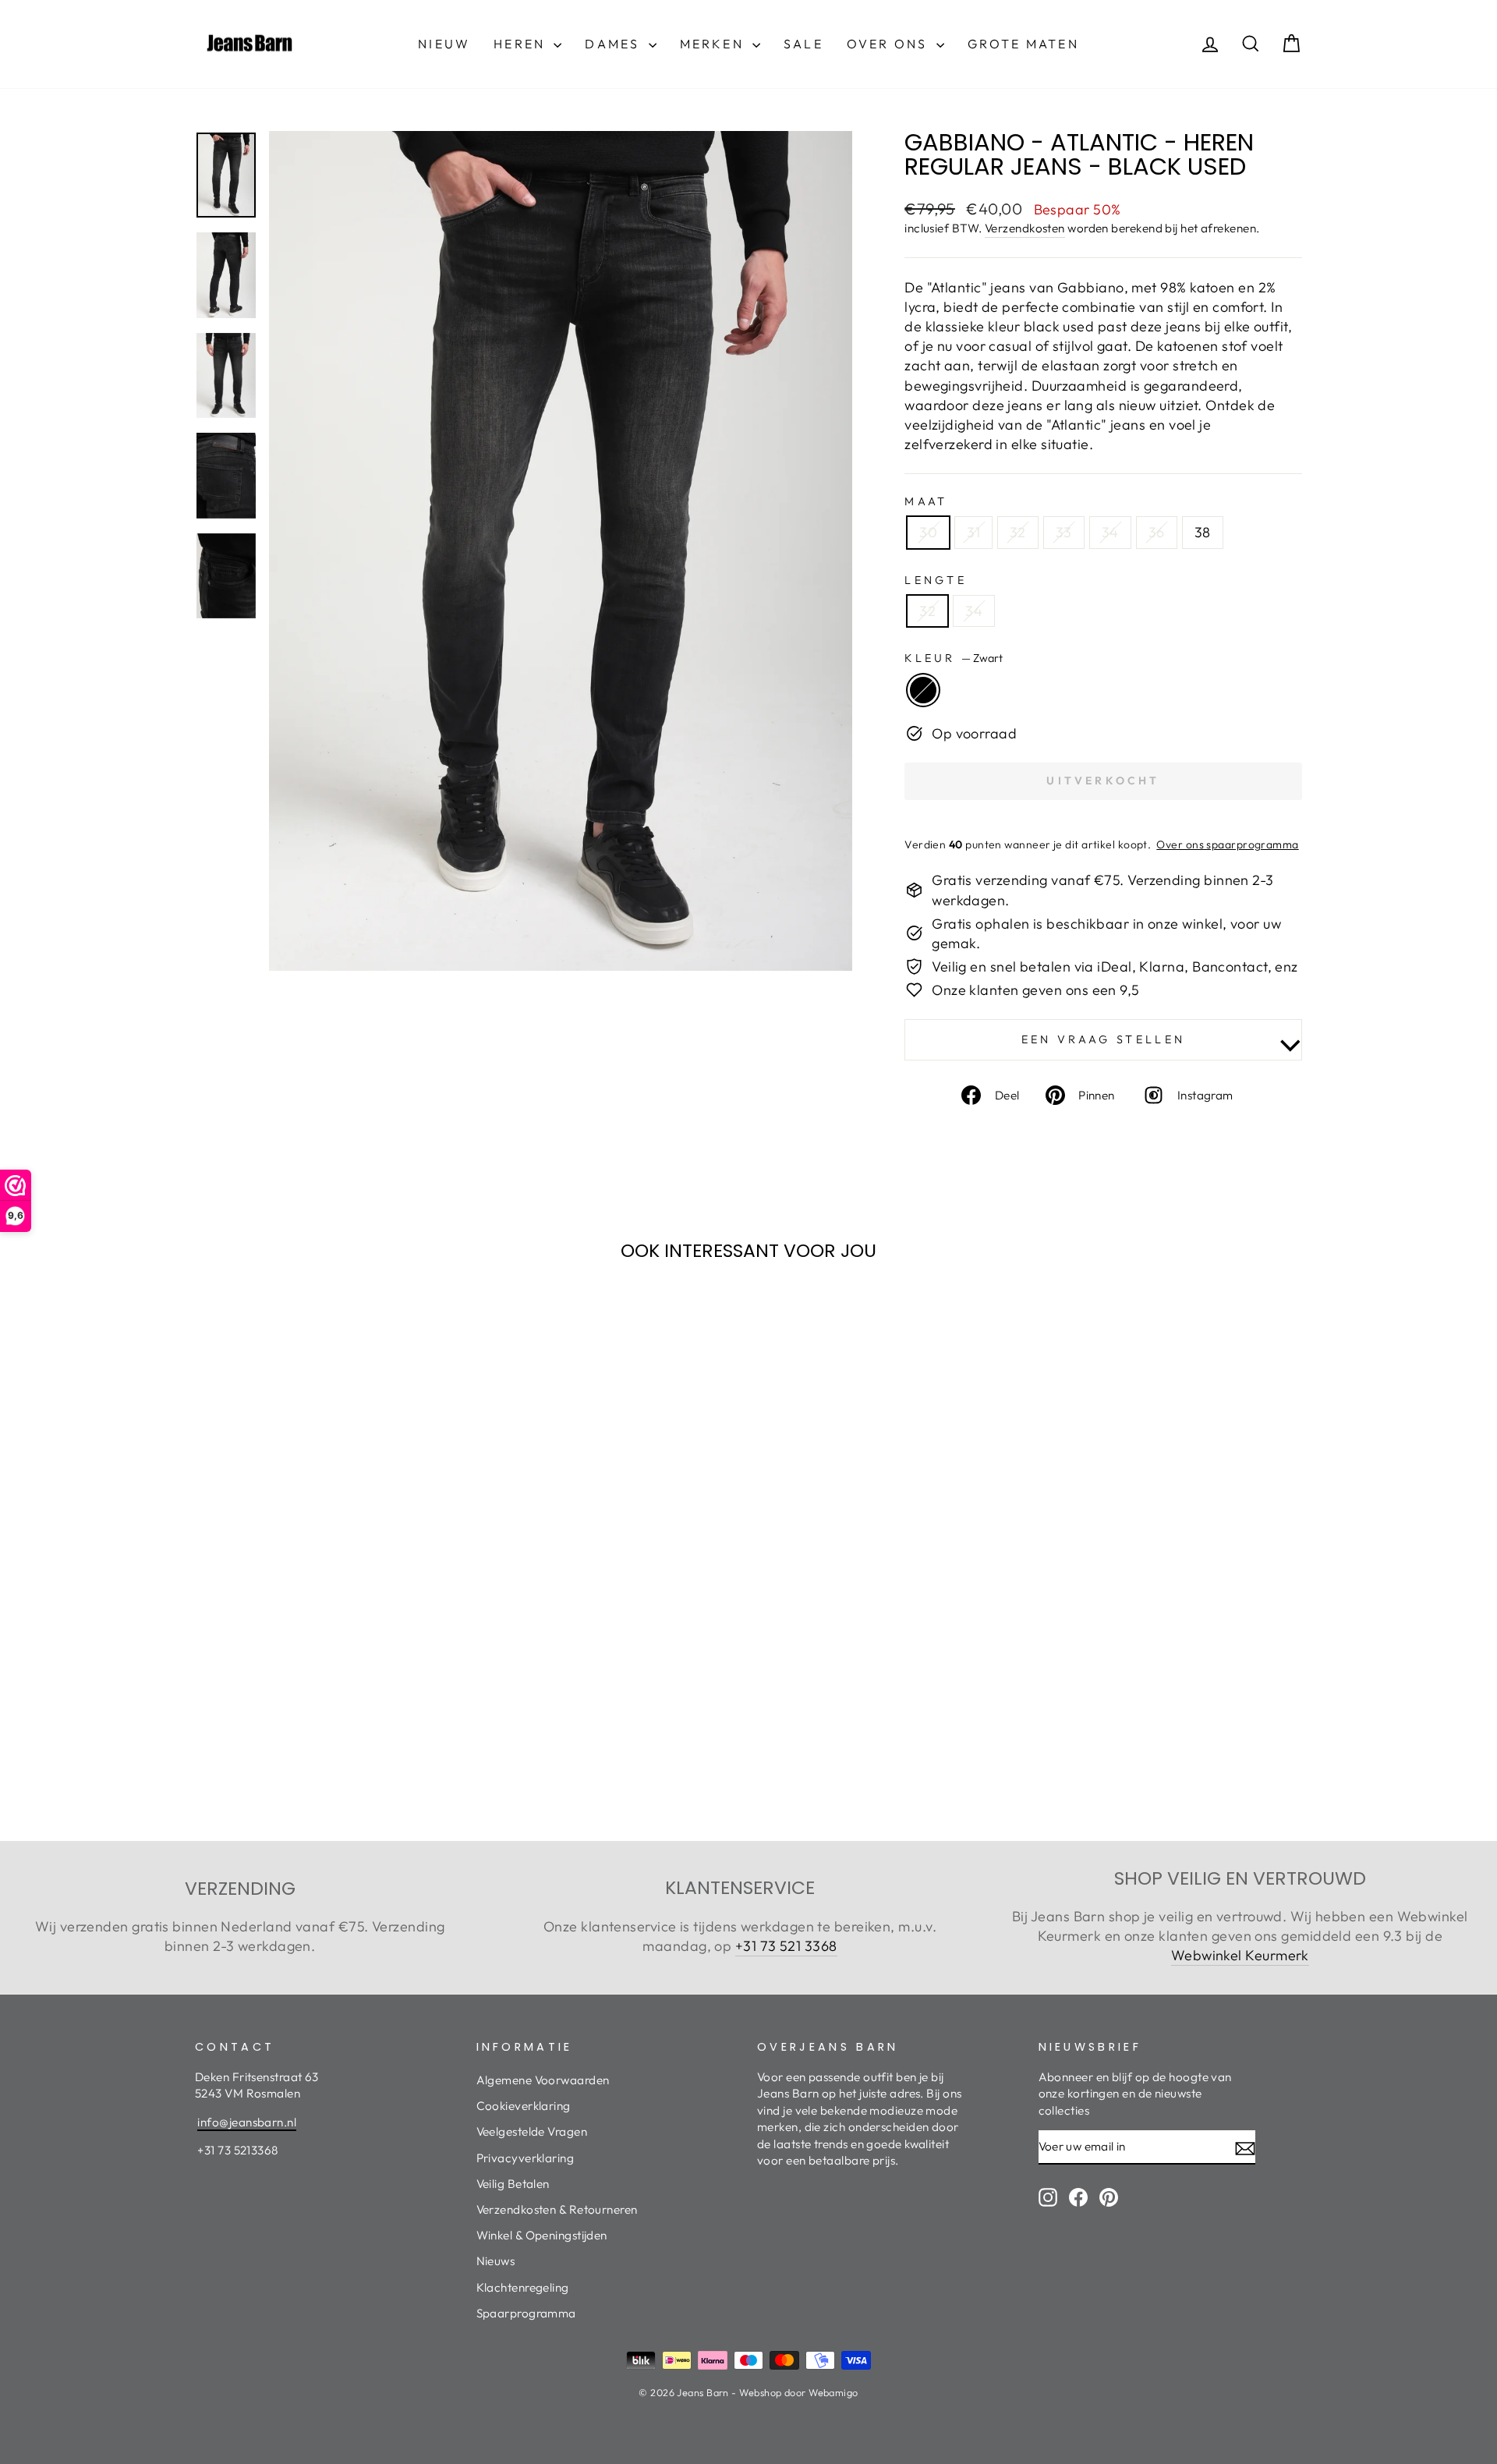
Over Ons (890, 44)
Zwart (923, 690)
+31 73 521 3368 (786, 1946)
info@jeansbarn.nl (247, 2122)
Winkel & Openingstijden (542, 2235)
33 (1064, 532)
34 (1110, 532)
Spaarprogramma (526, 2313)
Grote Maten (1023, 44)
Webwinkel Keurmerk (1240, 1955)
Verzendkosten (1025, 228)
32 (1018, 532)
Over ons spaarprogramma (1227, 844)
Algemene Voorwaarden (543, 2080)
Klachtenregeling (523, 2287)
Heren (522, 44)
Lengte (936, 580)
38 (1203, 532)
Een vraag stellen (1103, 1039)
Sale (803, 44)
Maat (926, 501)
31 (973, 532)
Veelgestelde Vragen (532, 2131)
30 (928, 532)
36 (1157, 532)
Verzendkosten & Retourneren (557, 2209)
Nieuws (496, 2261)
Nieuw (444, 44)
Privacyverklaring (526, 2158)
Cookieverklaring (524, 2106)
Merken (714, 44)
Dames (614, 44)
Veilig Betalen (513, 2184)
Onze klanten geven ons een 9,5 (1036, 990)
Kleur (954, 658)
